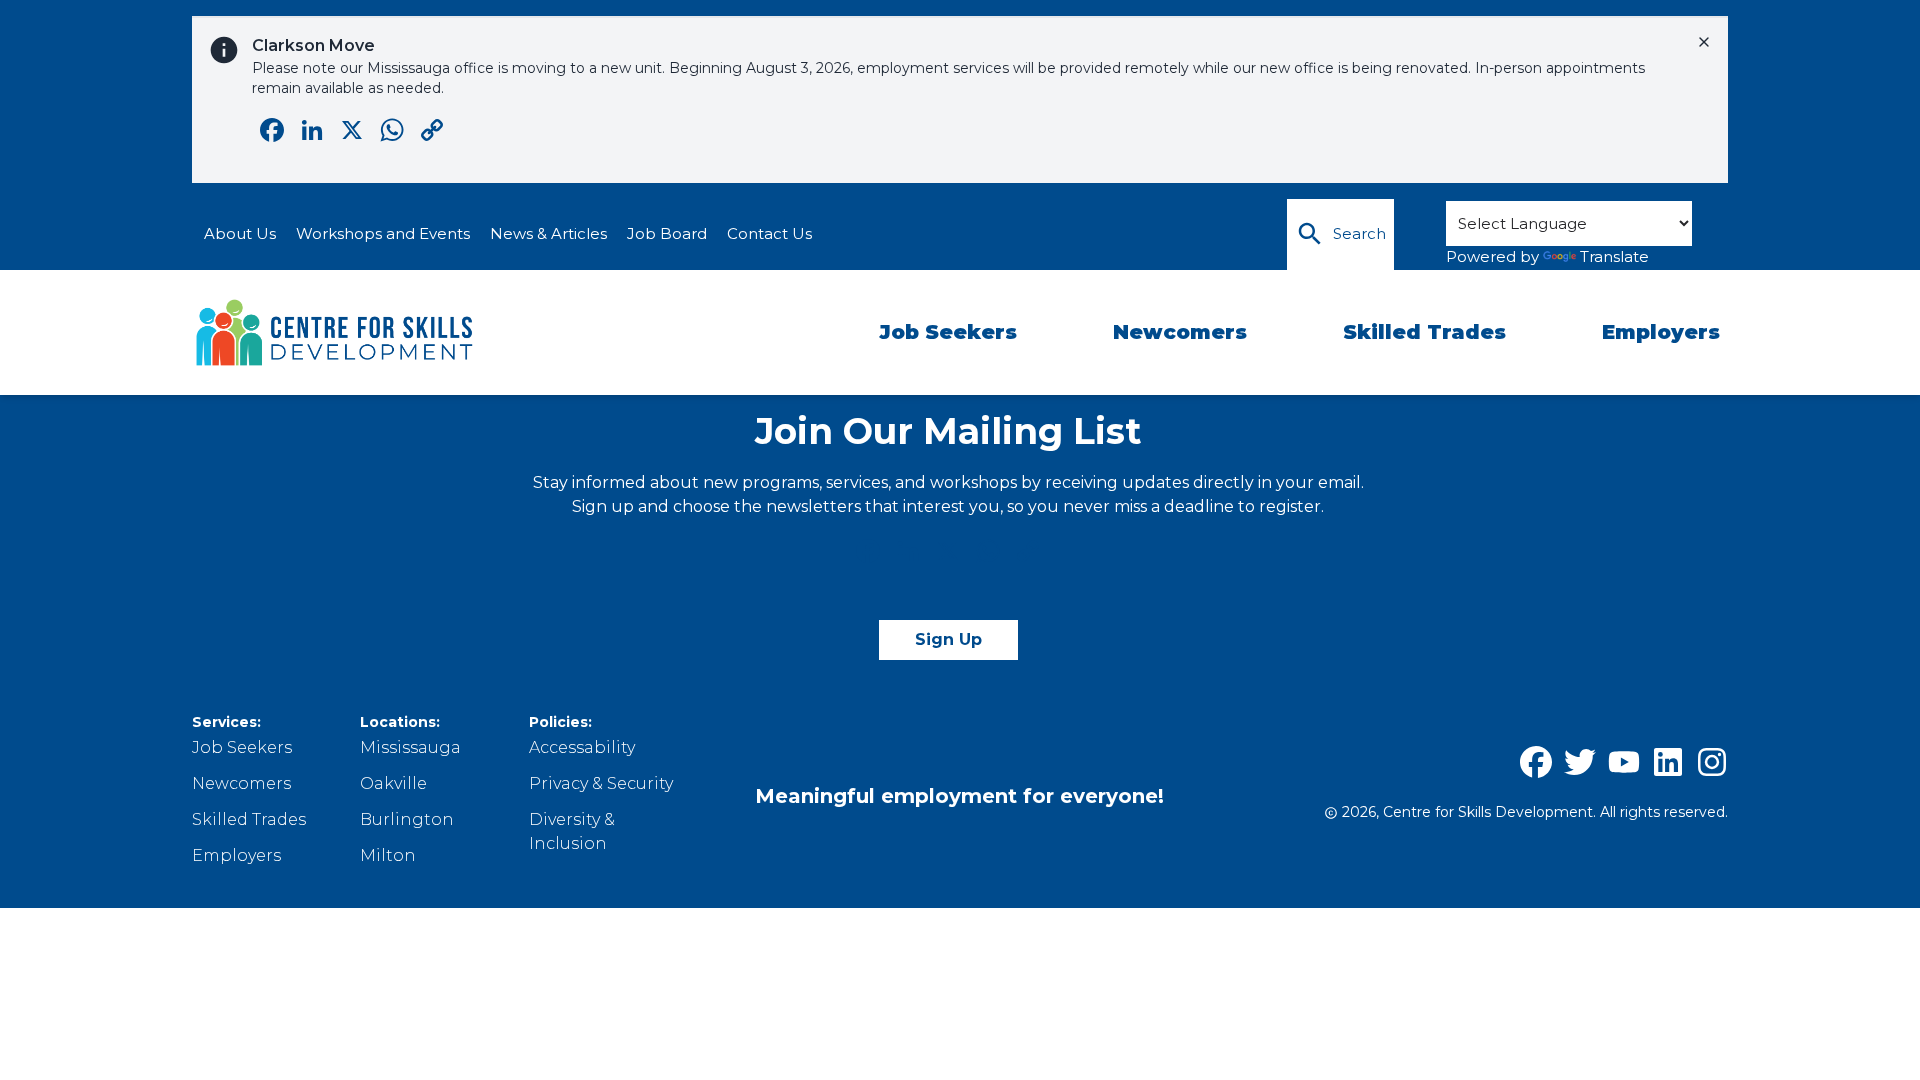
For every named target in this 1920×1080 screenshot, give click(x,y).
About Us (240, 233)
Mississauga (410, 747)
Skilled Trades (1424, 332)
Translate (1614, 256)
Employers (1661, 332)
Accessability (582, 747)
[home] (336, 333)
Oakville (393, 783)
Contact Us (769, 233)
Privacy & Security (601, 783)
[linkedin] (1668, 762)
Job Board (667, 233)
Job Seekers (948, 332)
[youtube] (1624, 762)
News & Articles (548, 233)
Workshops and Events (383, 233)
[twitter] (1580, 762)
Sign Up (948, 639)
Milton (388, 855)
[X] (948, 553)
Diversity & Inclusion (572, 831)
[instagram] (1712, 762)
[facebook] (1536, 762)
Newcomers (1180, 332)
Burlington (407, 819)
